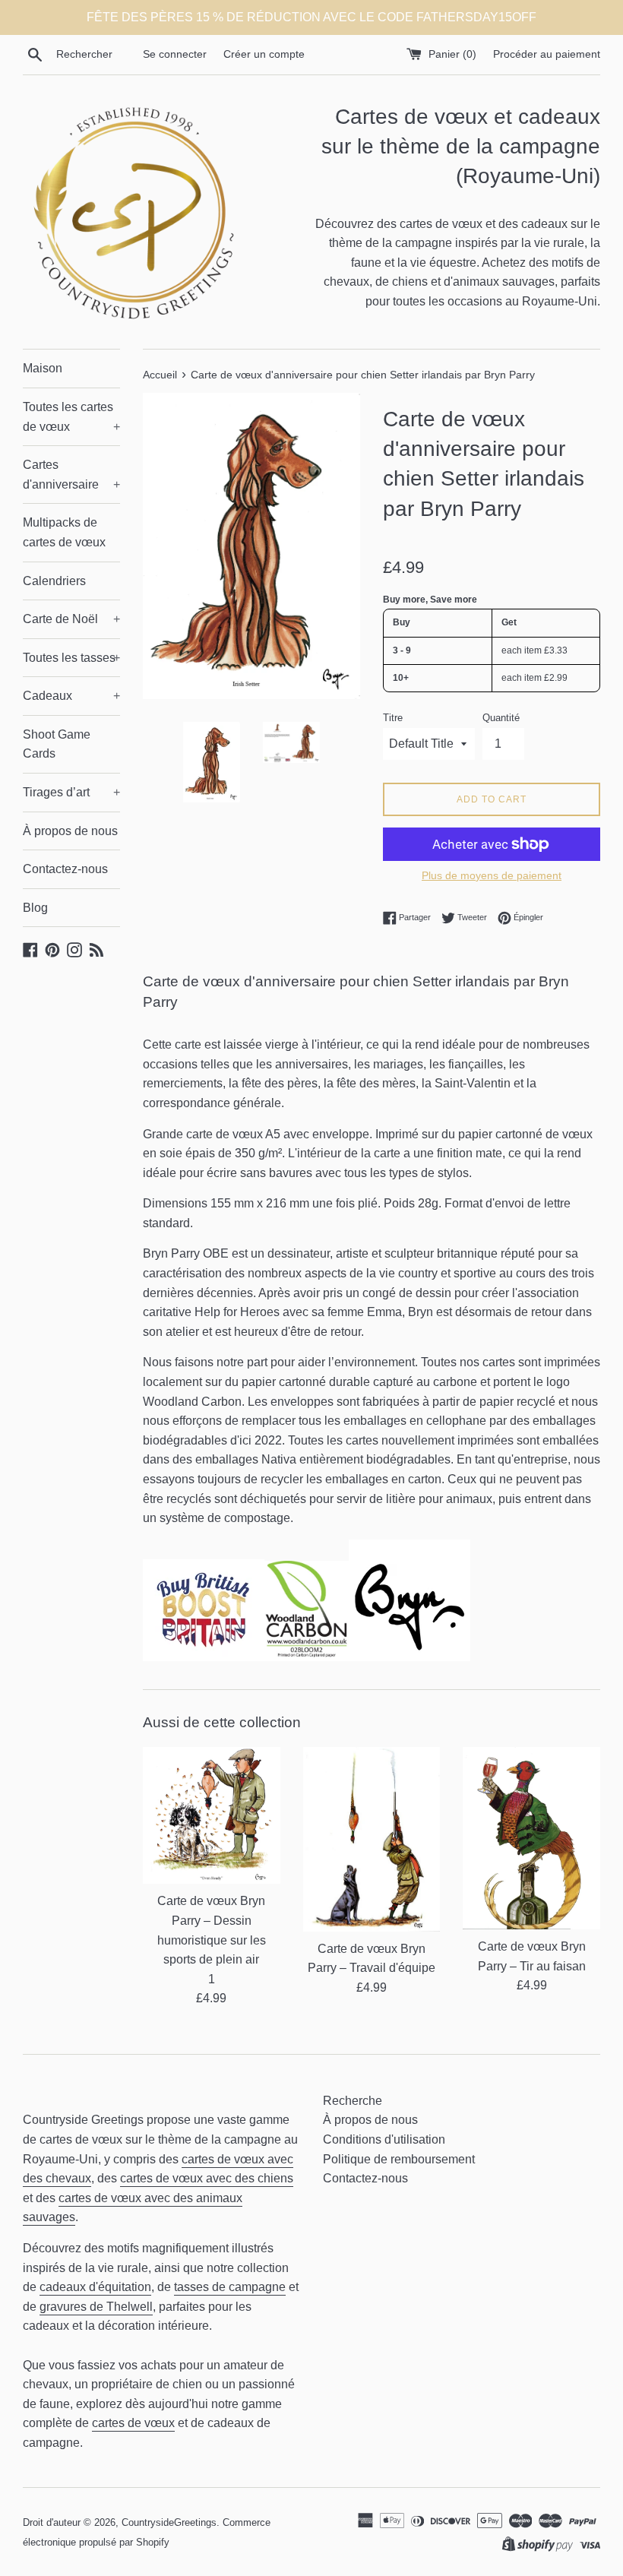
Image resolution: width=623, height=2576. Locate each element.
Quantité (501, 718)
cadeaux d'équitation (95, 2287)
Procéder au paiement (547, 54)
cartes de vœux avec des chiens (207, 2178)
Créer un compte (264, 54)
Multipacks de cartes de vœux (64, 532)
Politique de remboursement (399, 2159)
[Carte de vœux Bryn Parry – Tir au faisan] (531, 1838)
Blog (35, 908)
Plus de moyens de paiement (492, 875)
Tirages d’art (71, 792)
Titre (393, 718)
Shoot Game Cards (57, 744)
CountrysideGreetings (169, 2522)
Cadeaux (71, 696)
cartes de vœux (133, 2423)
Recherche (353, 2101)
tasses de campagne (230, 2287)
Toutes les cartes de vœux (71, 417)
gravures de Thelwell (96, 2307)
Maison (43, 368)
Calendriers (54, 581)
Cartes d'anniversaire (71, 475)
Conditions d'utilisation (384, 2139)
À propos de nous (70, 831)
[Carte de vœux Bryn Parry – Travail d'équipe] (372, 1839)
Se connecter (175, 54)
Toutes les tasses (71, 658)
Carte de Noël (71, 619)
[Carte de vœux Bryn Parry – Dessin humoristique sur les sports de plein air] (212, 1816)
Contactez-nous (65, 869)
